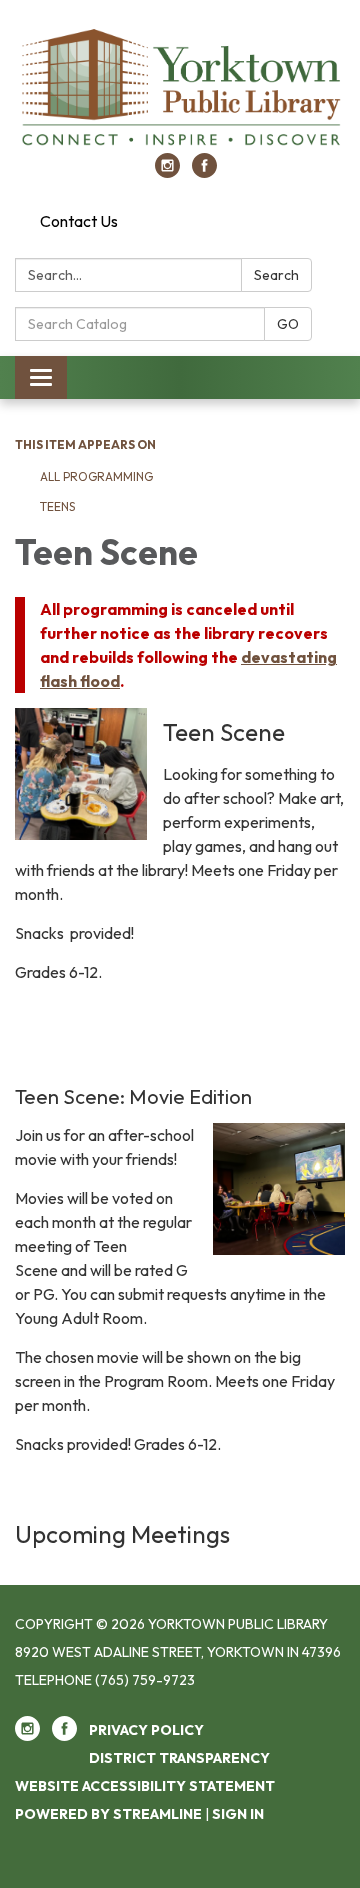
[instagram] (167, 172)
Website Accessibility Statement (145, 1786)
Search (276, 275)
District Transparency (179, 1758)
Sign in (238, 1814)
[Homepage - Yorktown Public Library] (180, 86)
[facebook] (204, 172)
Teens (57, 506)
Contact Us (79, 221)
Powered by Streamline (108, 1814)
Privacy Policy (146, 1730)
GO (288, 324)
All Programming (96, 476)
